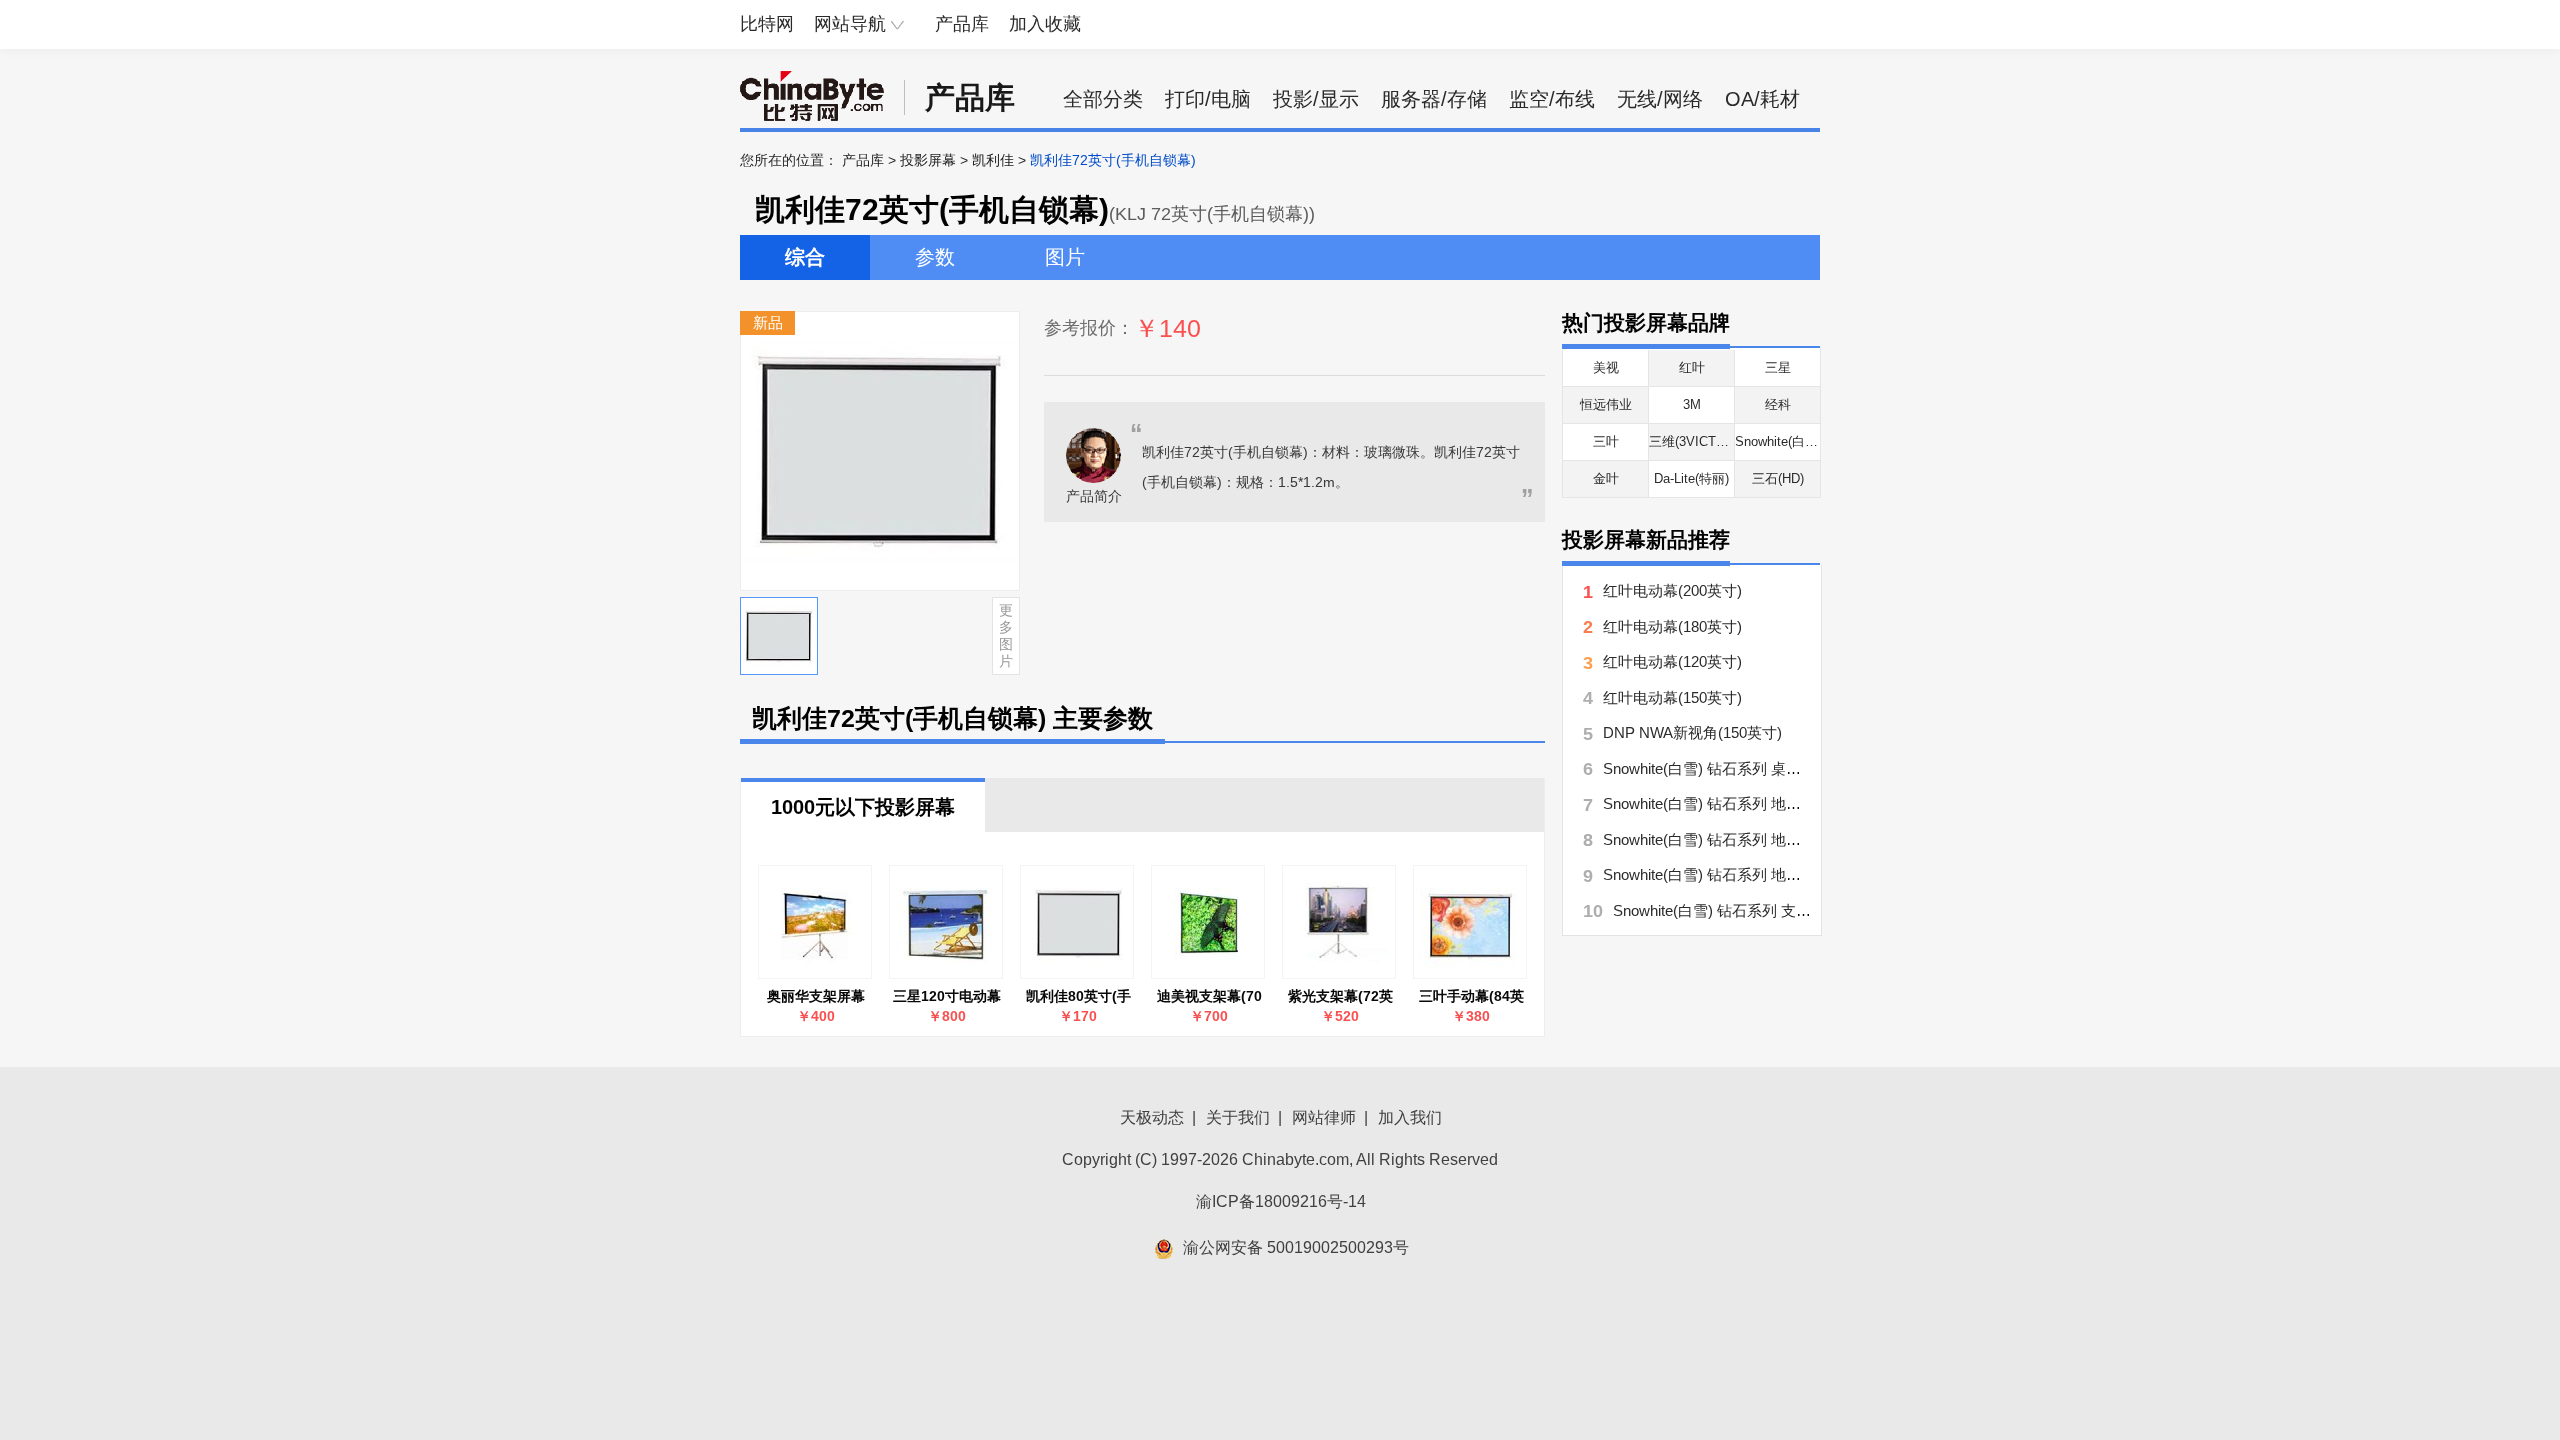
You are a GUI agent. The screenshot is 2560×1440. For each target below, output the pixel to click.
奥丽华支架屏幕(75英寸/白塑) (816, 996)
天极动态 (1152, 1117)
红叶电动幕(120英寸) (1672, 661)
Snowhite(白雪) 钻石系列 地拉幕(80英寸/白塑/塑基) (1771, 839)
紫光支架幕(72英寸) (1340, 996)
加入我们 (1410, 1117)
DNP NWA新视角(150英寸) (1692, 732)
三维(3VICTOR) (1694, 441)
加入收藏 (1045, 24)
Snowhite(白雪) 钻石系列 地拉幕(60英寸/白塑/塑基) (1771, 803)
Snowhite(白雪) (1778, 441)
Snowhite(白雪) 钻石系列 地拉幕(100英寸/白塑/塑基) (1775, 874)
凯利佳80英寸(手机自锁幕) (1078, 996)
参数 (935, 257)
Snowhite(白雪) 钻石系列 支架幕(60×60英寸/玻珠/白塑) (1794, 910)
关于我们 (1238, 1117)
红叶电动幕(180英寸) (1672, 626)
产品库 (962, 24)
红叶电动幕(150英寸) (1672, 697)
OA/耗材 (1762, 99)
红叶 (1692, 367)
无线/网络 (1660, 99)
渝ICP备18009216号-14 (1281, 1201)
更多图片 (1006, 635)
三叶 (1606, 441)
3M (1692, 404)
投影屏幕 (928, 160)
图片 (1065, 257)
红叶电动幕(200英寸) (1672, 590)
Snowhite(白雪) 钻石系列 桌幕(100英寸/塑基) (1751, 768)
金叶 (1606, 478)
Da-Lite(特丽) (1691, 478)
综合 (805, 257)
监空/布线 (1552, 99)
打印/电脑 (1208, 99)
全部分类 (1103, 99)
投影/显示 (1316, 99)
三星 (1778, 367)
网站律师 (1324, 1117)
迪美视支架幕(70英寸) (1209, 996)
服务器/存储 (1434, 99)
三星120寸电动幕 (947, 996)
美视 (1606, 367)
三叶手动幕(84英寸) (1471, 996)
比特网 (767, 24)
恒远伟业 (1606, 404)
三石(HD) (1778, 478)
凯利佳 (993, 160)
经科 (1778, 404)
